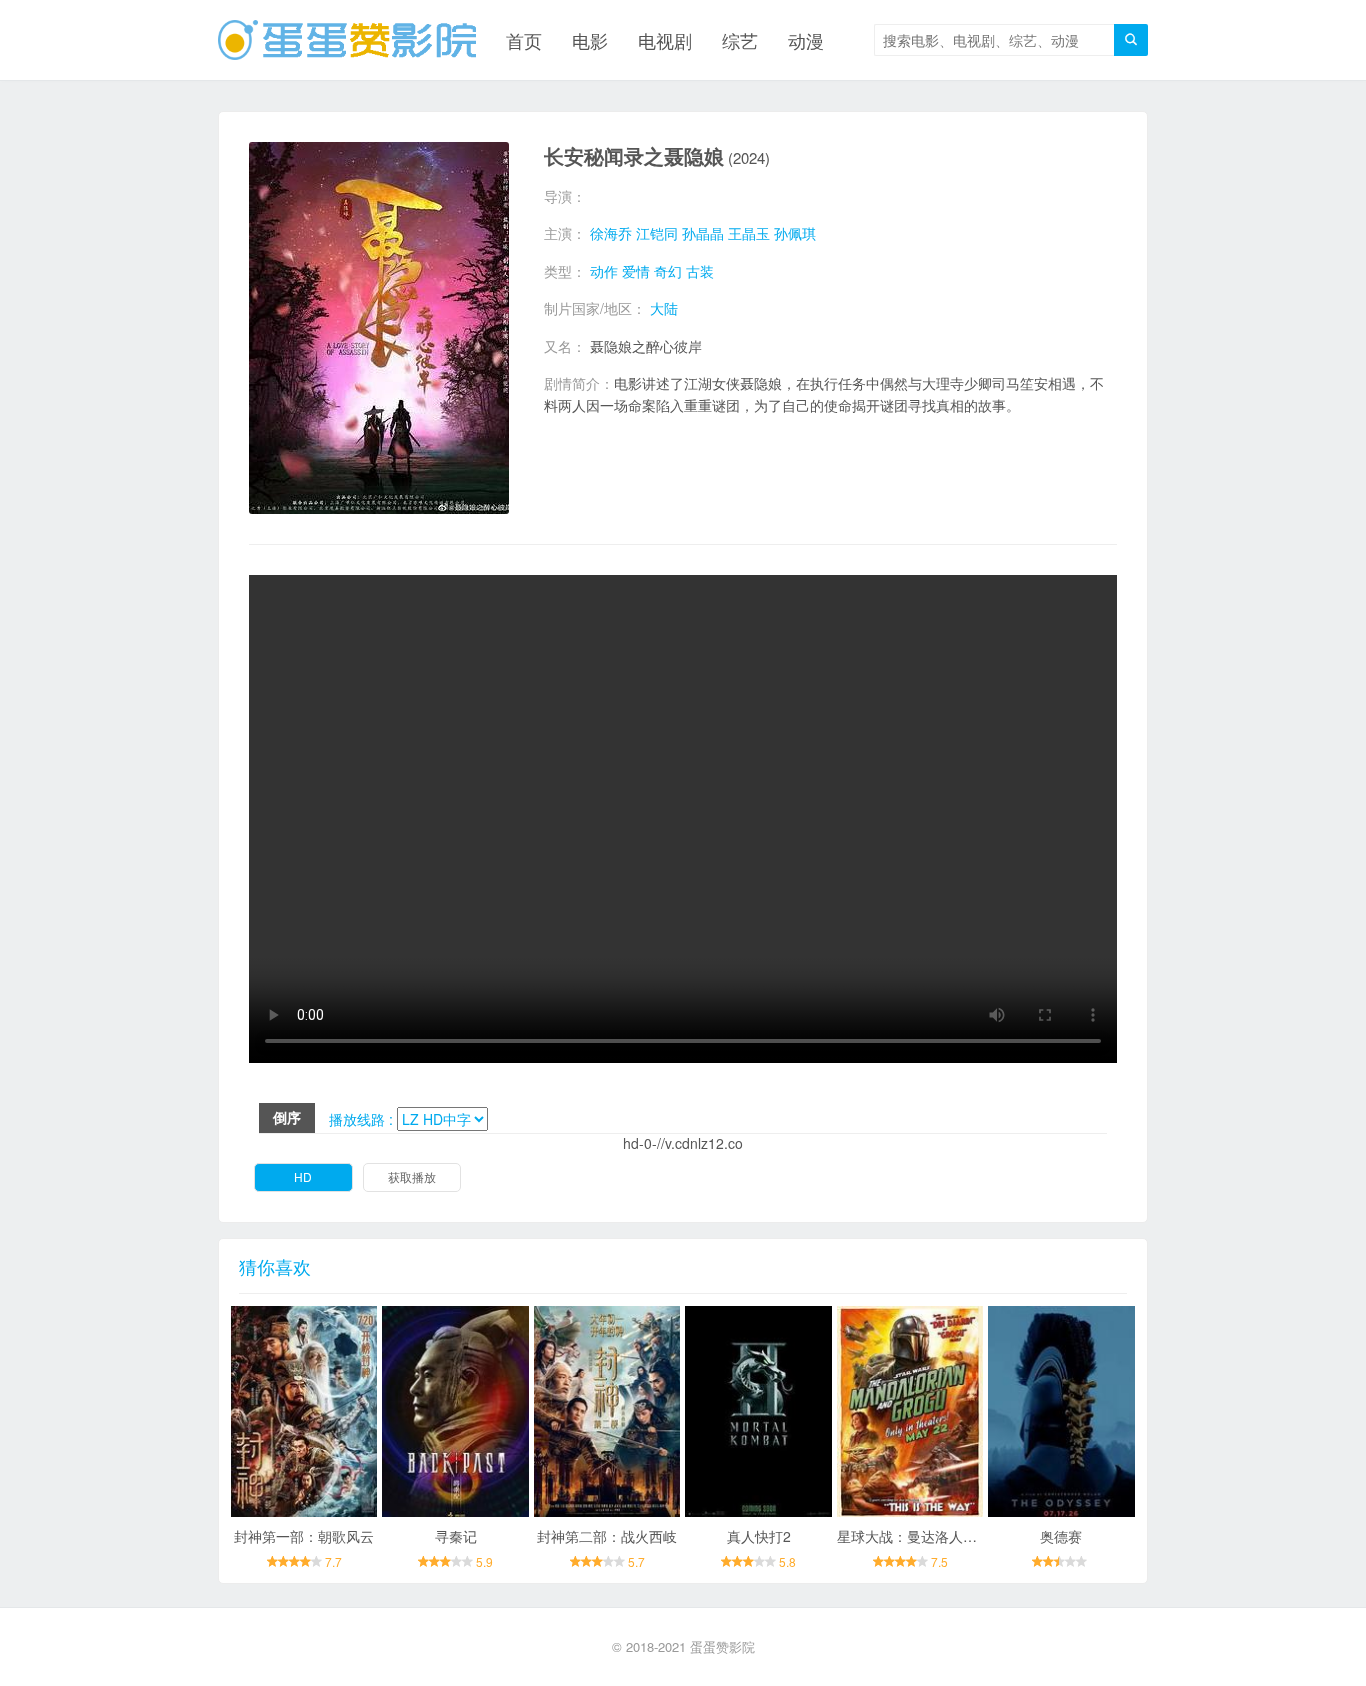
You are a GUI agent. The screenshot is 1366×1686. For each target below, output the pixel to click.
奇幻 (668, 271)
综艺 (740, 40)
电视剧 (665, 40)
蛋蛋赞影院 (722, 1646)
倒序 (287, 1117)
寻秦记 (456, 1536)
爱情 (636, 271)
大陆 (664, 308)
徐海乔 (611, 233)
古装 (700, 271)
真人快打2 (759, 1536)
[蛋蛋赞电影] (347, 40)
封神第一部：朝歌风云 (304, 1536)
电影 (590, 40)
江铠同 (657, 233)
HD (303, 1176)
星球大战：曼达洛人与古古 (921, 1536)
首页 (524, 40)
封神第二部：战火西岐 (607, 1536)
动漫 (806, 40)
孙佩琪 (795, 233)
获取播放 (412, 1176)
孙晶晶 (703, 233)
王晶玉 (749, 233)
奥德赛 (1061, 1536)
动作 (604, 271)
